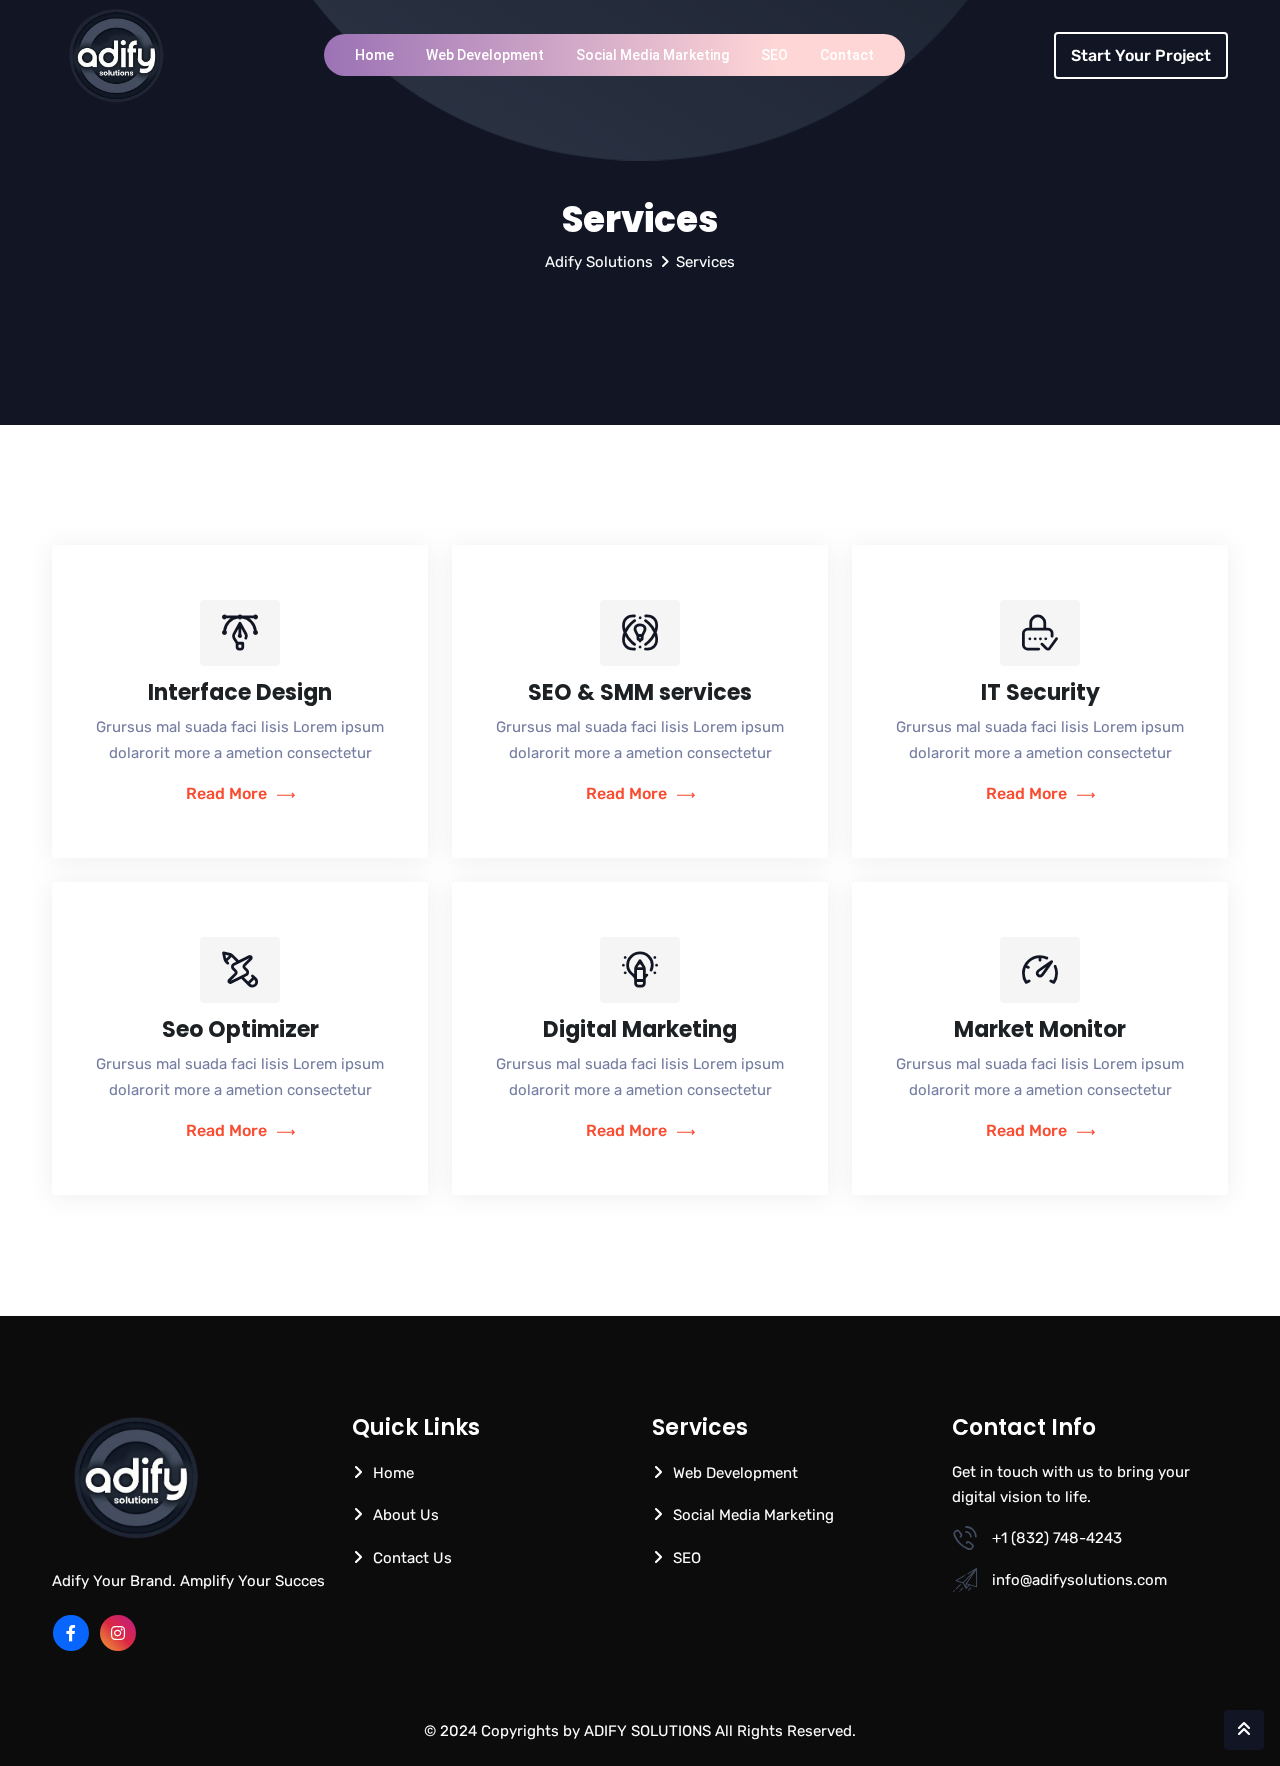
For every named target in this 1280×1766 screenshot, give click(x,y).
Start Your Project (1141, 55)
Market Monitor (1040, 1029)
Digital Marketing (640, 1029)
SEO (774, 55)
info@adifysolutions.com (1079, 1580)
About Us (406, 1515)
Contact (847, 55)
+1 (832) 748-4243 (1057, 1538)
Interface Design (240, 692)
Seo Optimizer (240, 1029)
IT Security (1040, 692)
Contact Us (412, 1558)
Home (374, 55)
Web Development (485, 55)
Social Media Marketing (652, 55)
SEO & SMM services (640, 692)
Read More (226, 793)
